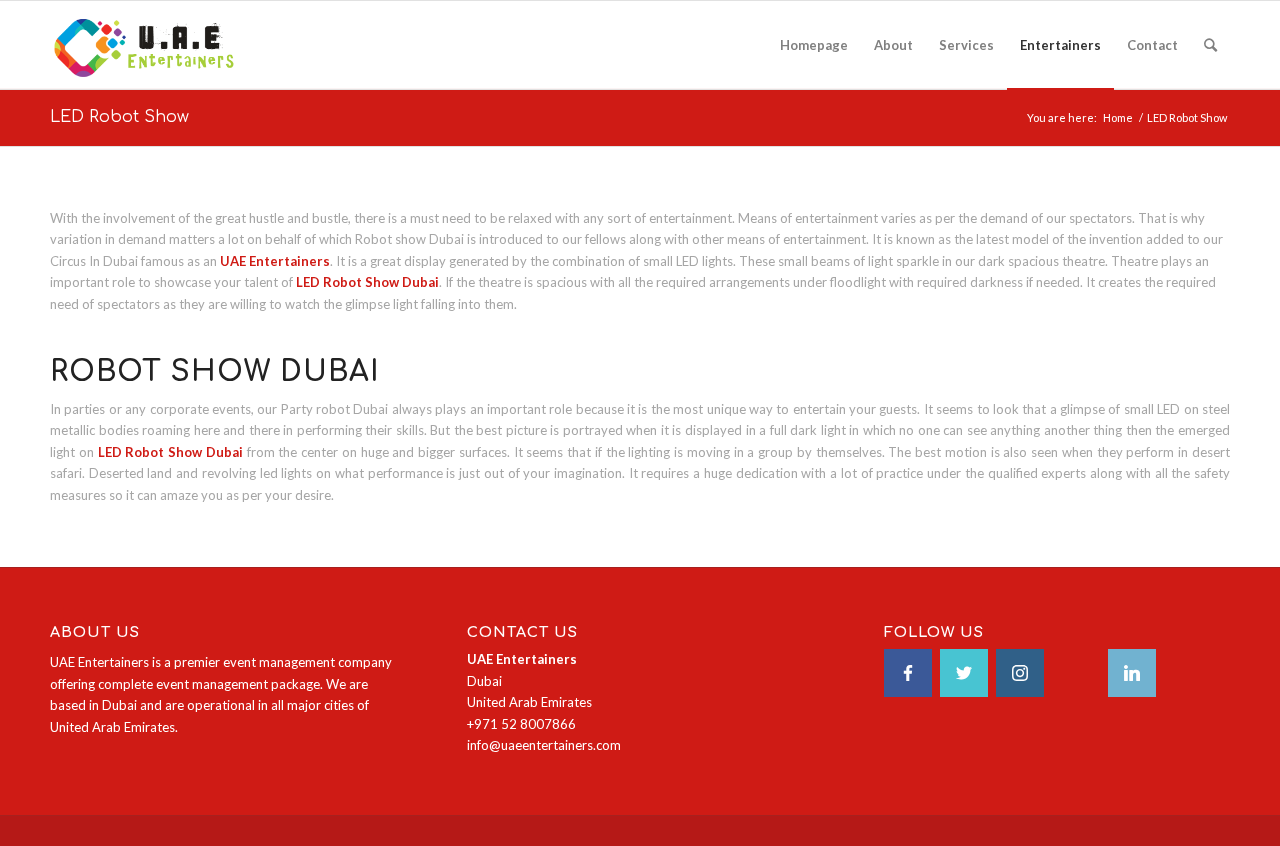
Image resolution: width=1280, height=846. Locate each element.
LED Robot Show (119, 117)
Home (1118, 117)
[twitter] (964, 673)
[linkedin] (1132, 673)
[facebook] (908, 673)
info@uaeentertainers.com (544, 745)
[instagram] (1020, 673)
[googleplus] (1076, 673)
